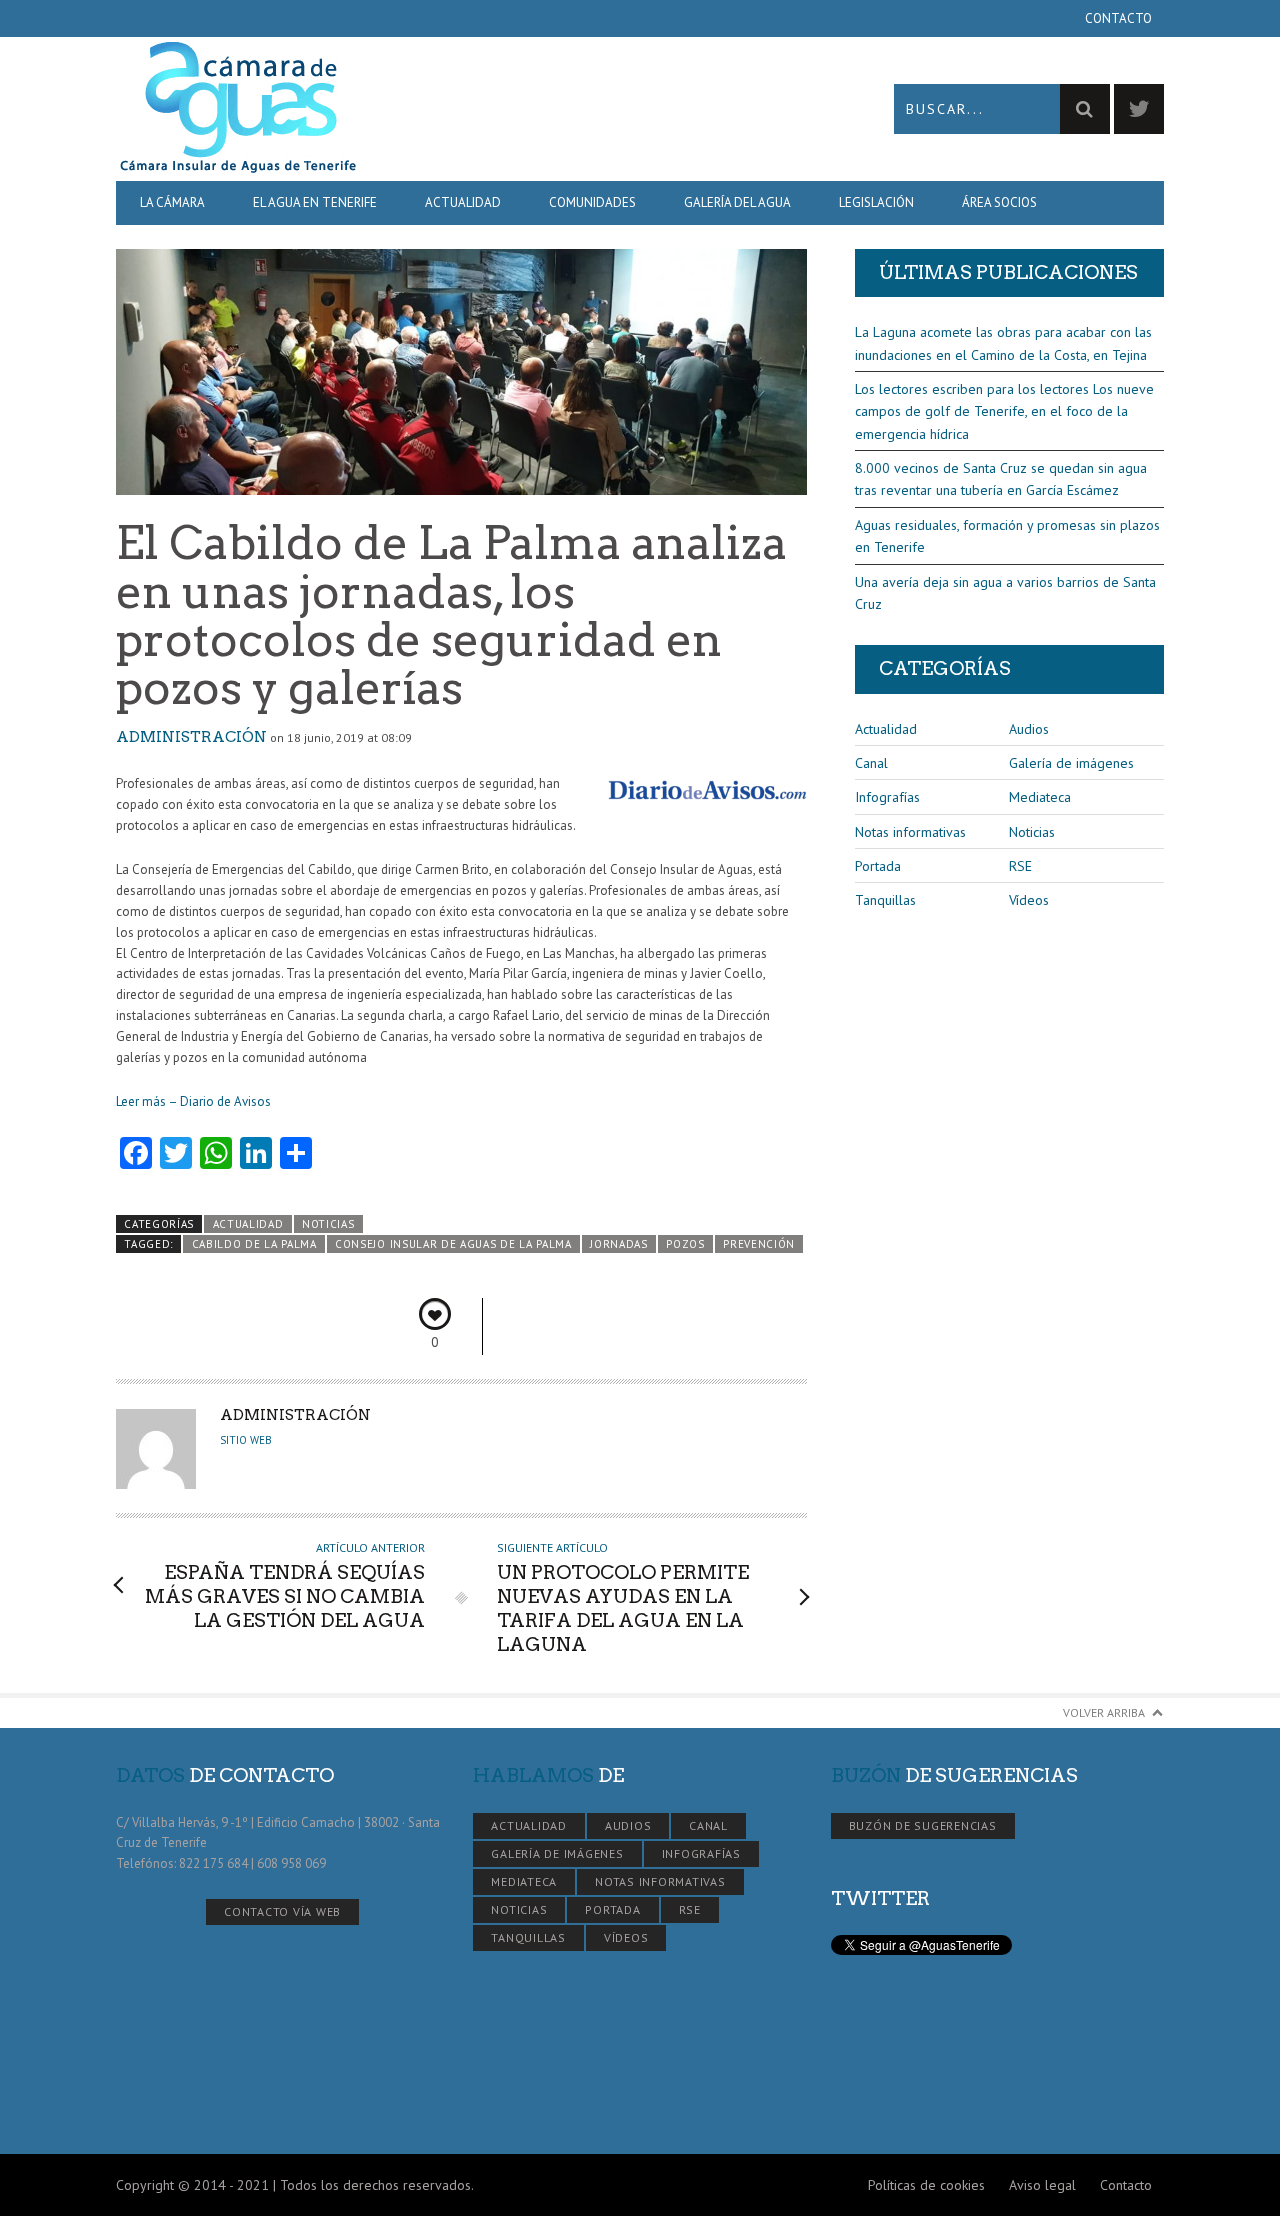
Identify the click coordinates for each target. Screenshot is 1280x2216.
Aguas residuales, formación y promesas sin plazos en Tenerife (1007, 536)
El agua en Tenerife (315, 202)
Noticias (328, 1224)
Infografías (887, 797)
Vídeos (1029, 900)
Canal (871, 763)
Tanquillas (885, 900)
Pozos (685, 1244)
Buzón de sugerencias (923, 1825)
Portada (878, 866)
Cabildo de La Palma (254, 1244)
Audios (1029, 729)
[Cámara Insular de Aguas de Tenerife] (378, 108)
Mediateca (1040, 797)
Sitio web (246, 1440)
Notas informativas (910, 832)
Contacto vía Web (282, 1911)
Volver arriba (1104, 1712)
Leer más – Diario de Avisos (193, 1101)
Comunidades (592, 202)
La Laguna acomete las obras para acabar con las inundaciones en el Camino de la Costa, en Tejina (1003, 343)
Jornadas (619, 1244)
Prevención (759, 1244)
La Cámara (172, 202)
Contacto (1118, 18)
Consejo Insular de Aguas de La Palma (453, 1244)
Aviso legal (1042, 2185)
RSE (1020, 866)
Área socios (999, 202)
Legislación (876, 202)
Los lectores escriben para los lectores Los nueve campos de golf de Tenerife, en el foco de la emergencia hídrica (1004, 411)
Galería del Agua (737, 202)
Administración (191, 737)
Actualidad (463, 202)
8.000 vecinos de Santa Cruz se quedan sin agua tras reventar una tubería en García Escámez (1001, 479)
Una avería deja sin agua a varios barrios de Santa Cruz (1005, 593)
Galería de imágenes (1071, 763)
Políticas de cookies (926, 2185)
